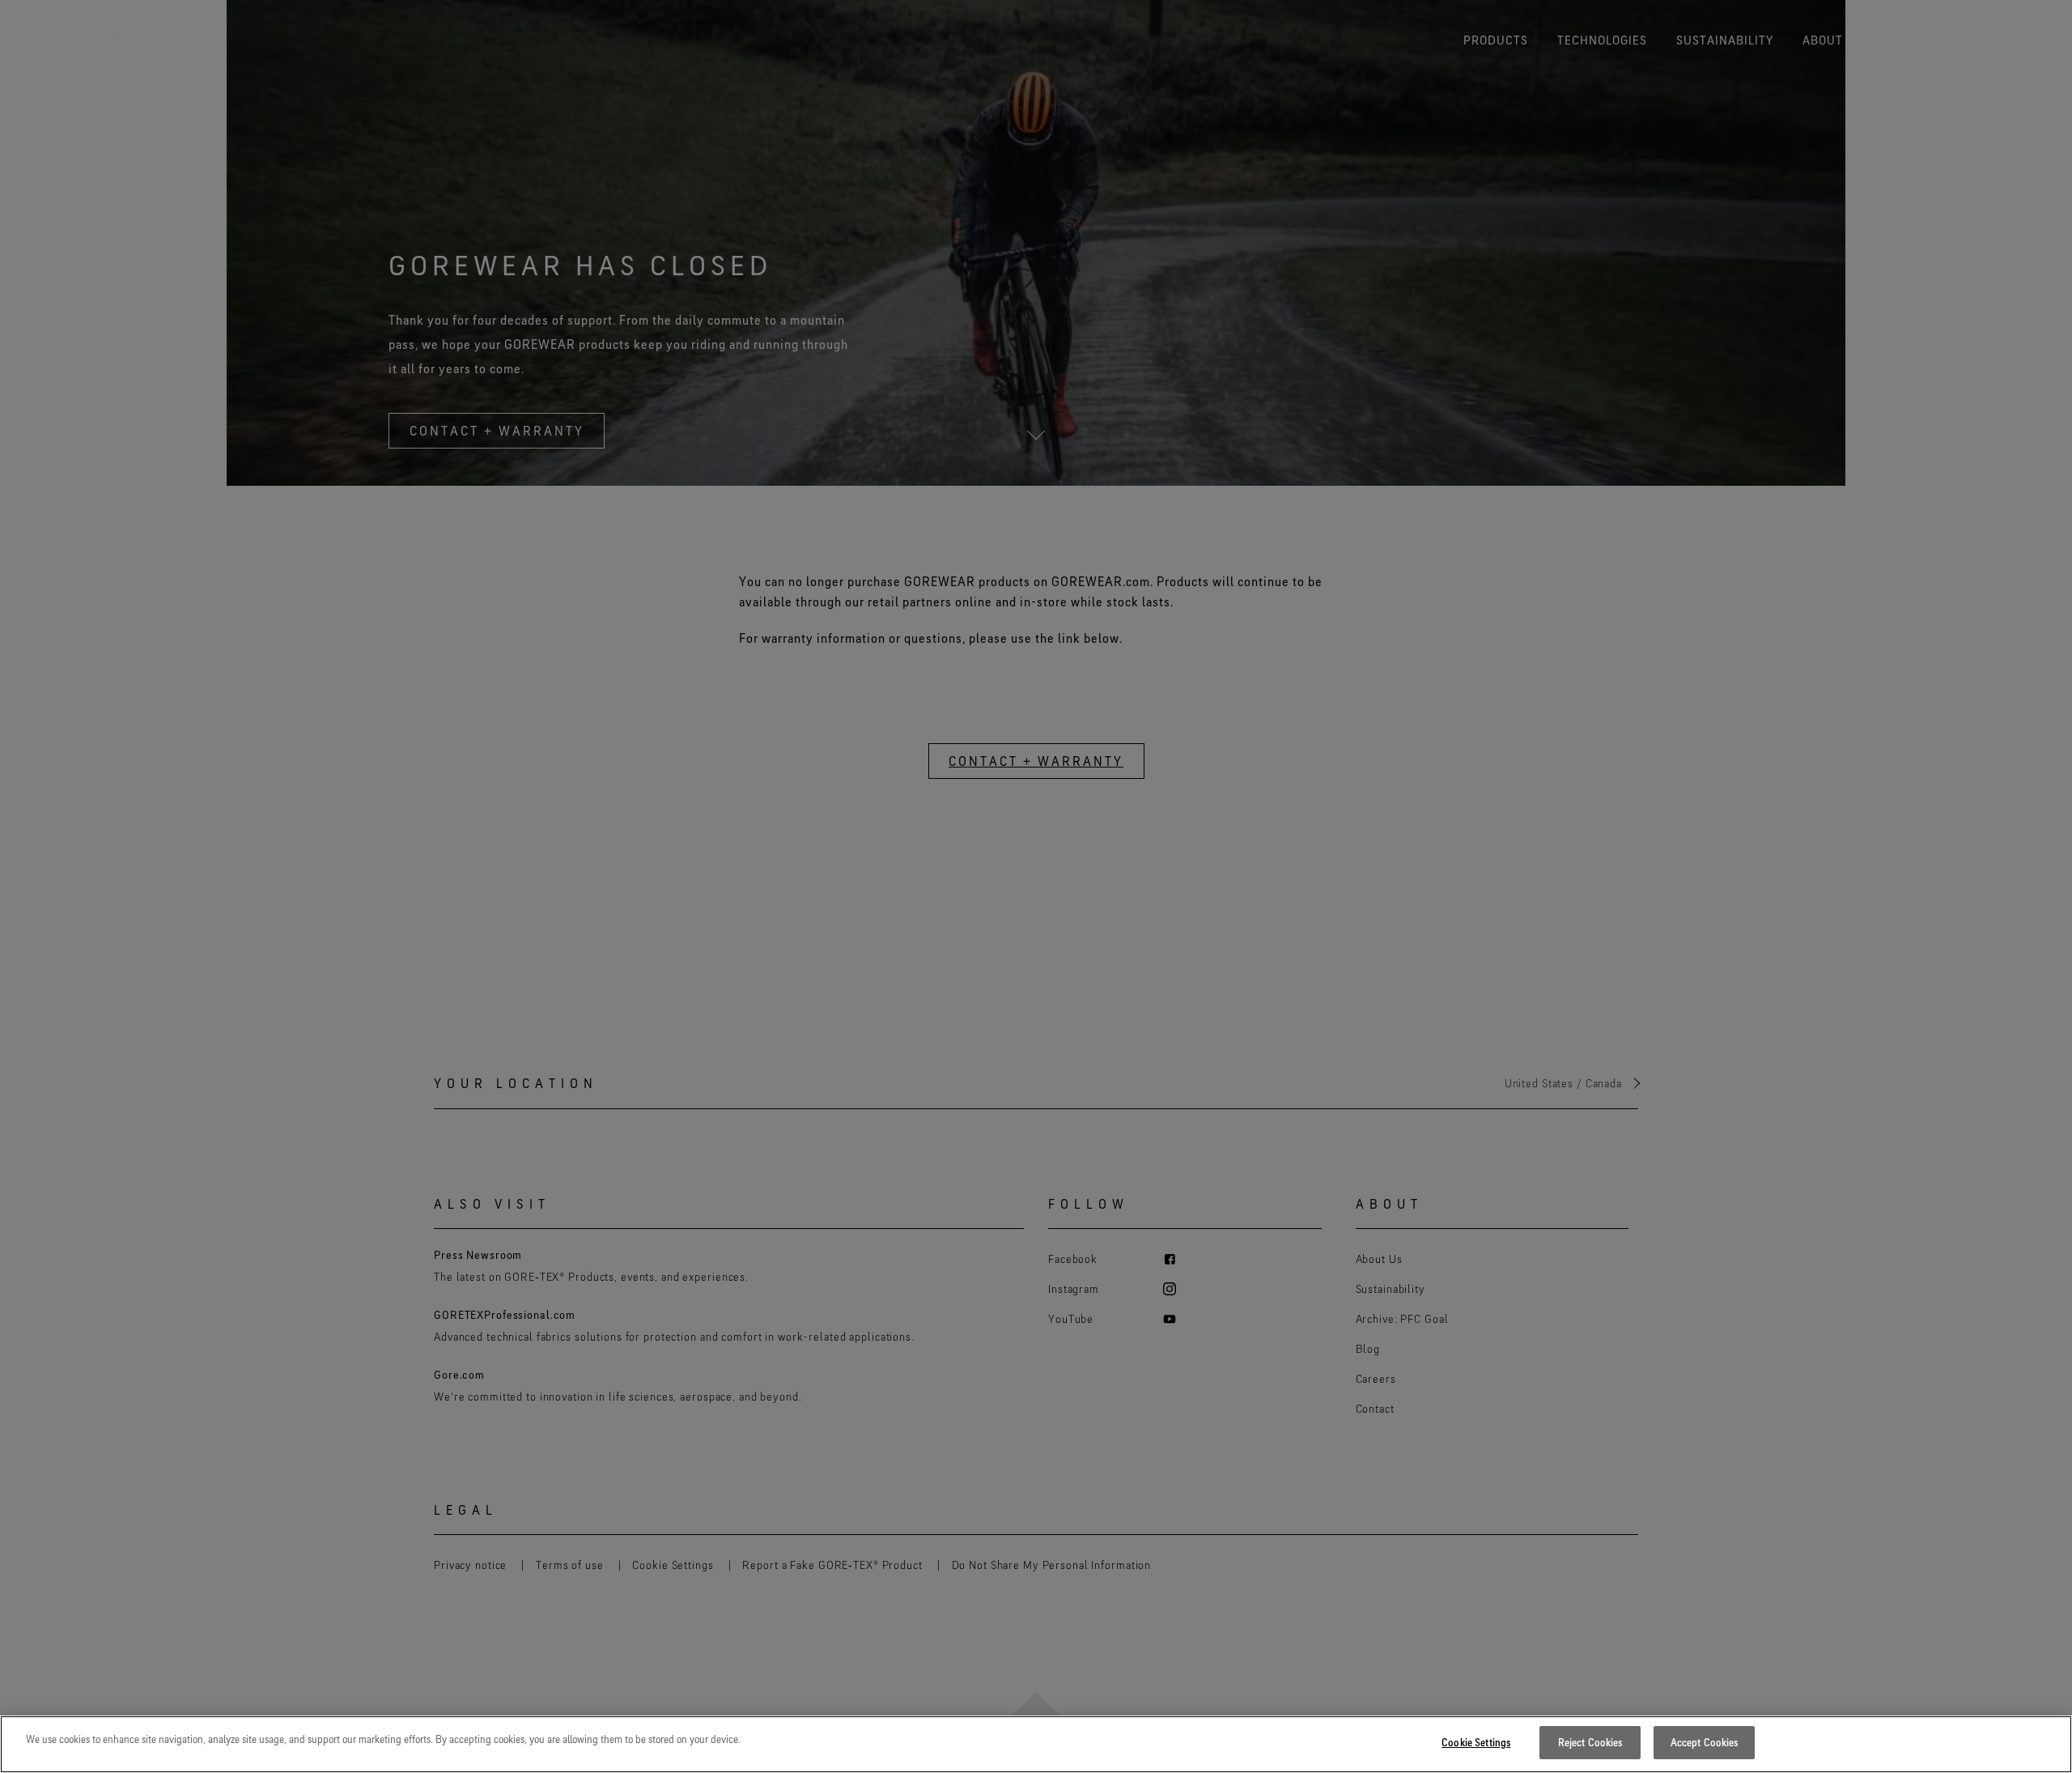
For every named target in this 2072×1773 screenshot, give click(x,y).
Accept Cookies (1705, 1742)
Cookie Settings (1476, 1742)
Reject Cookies (1590, 1742)
